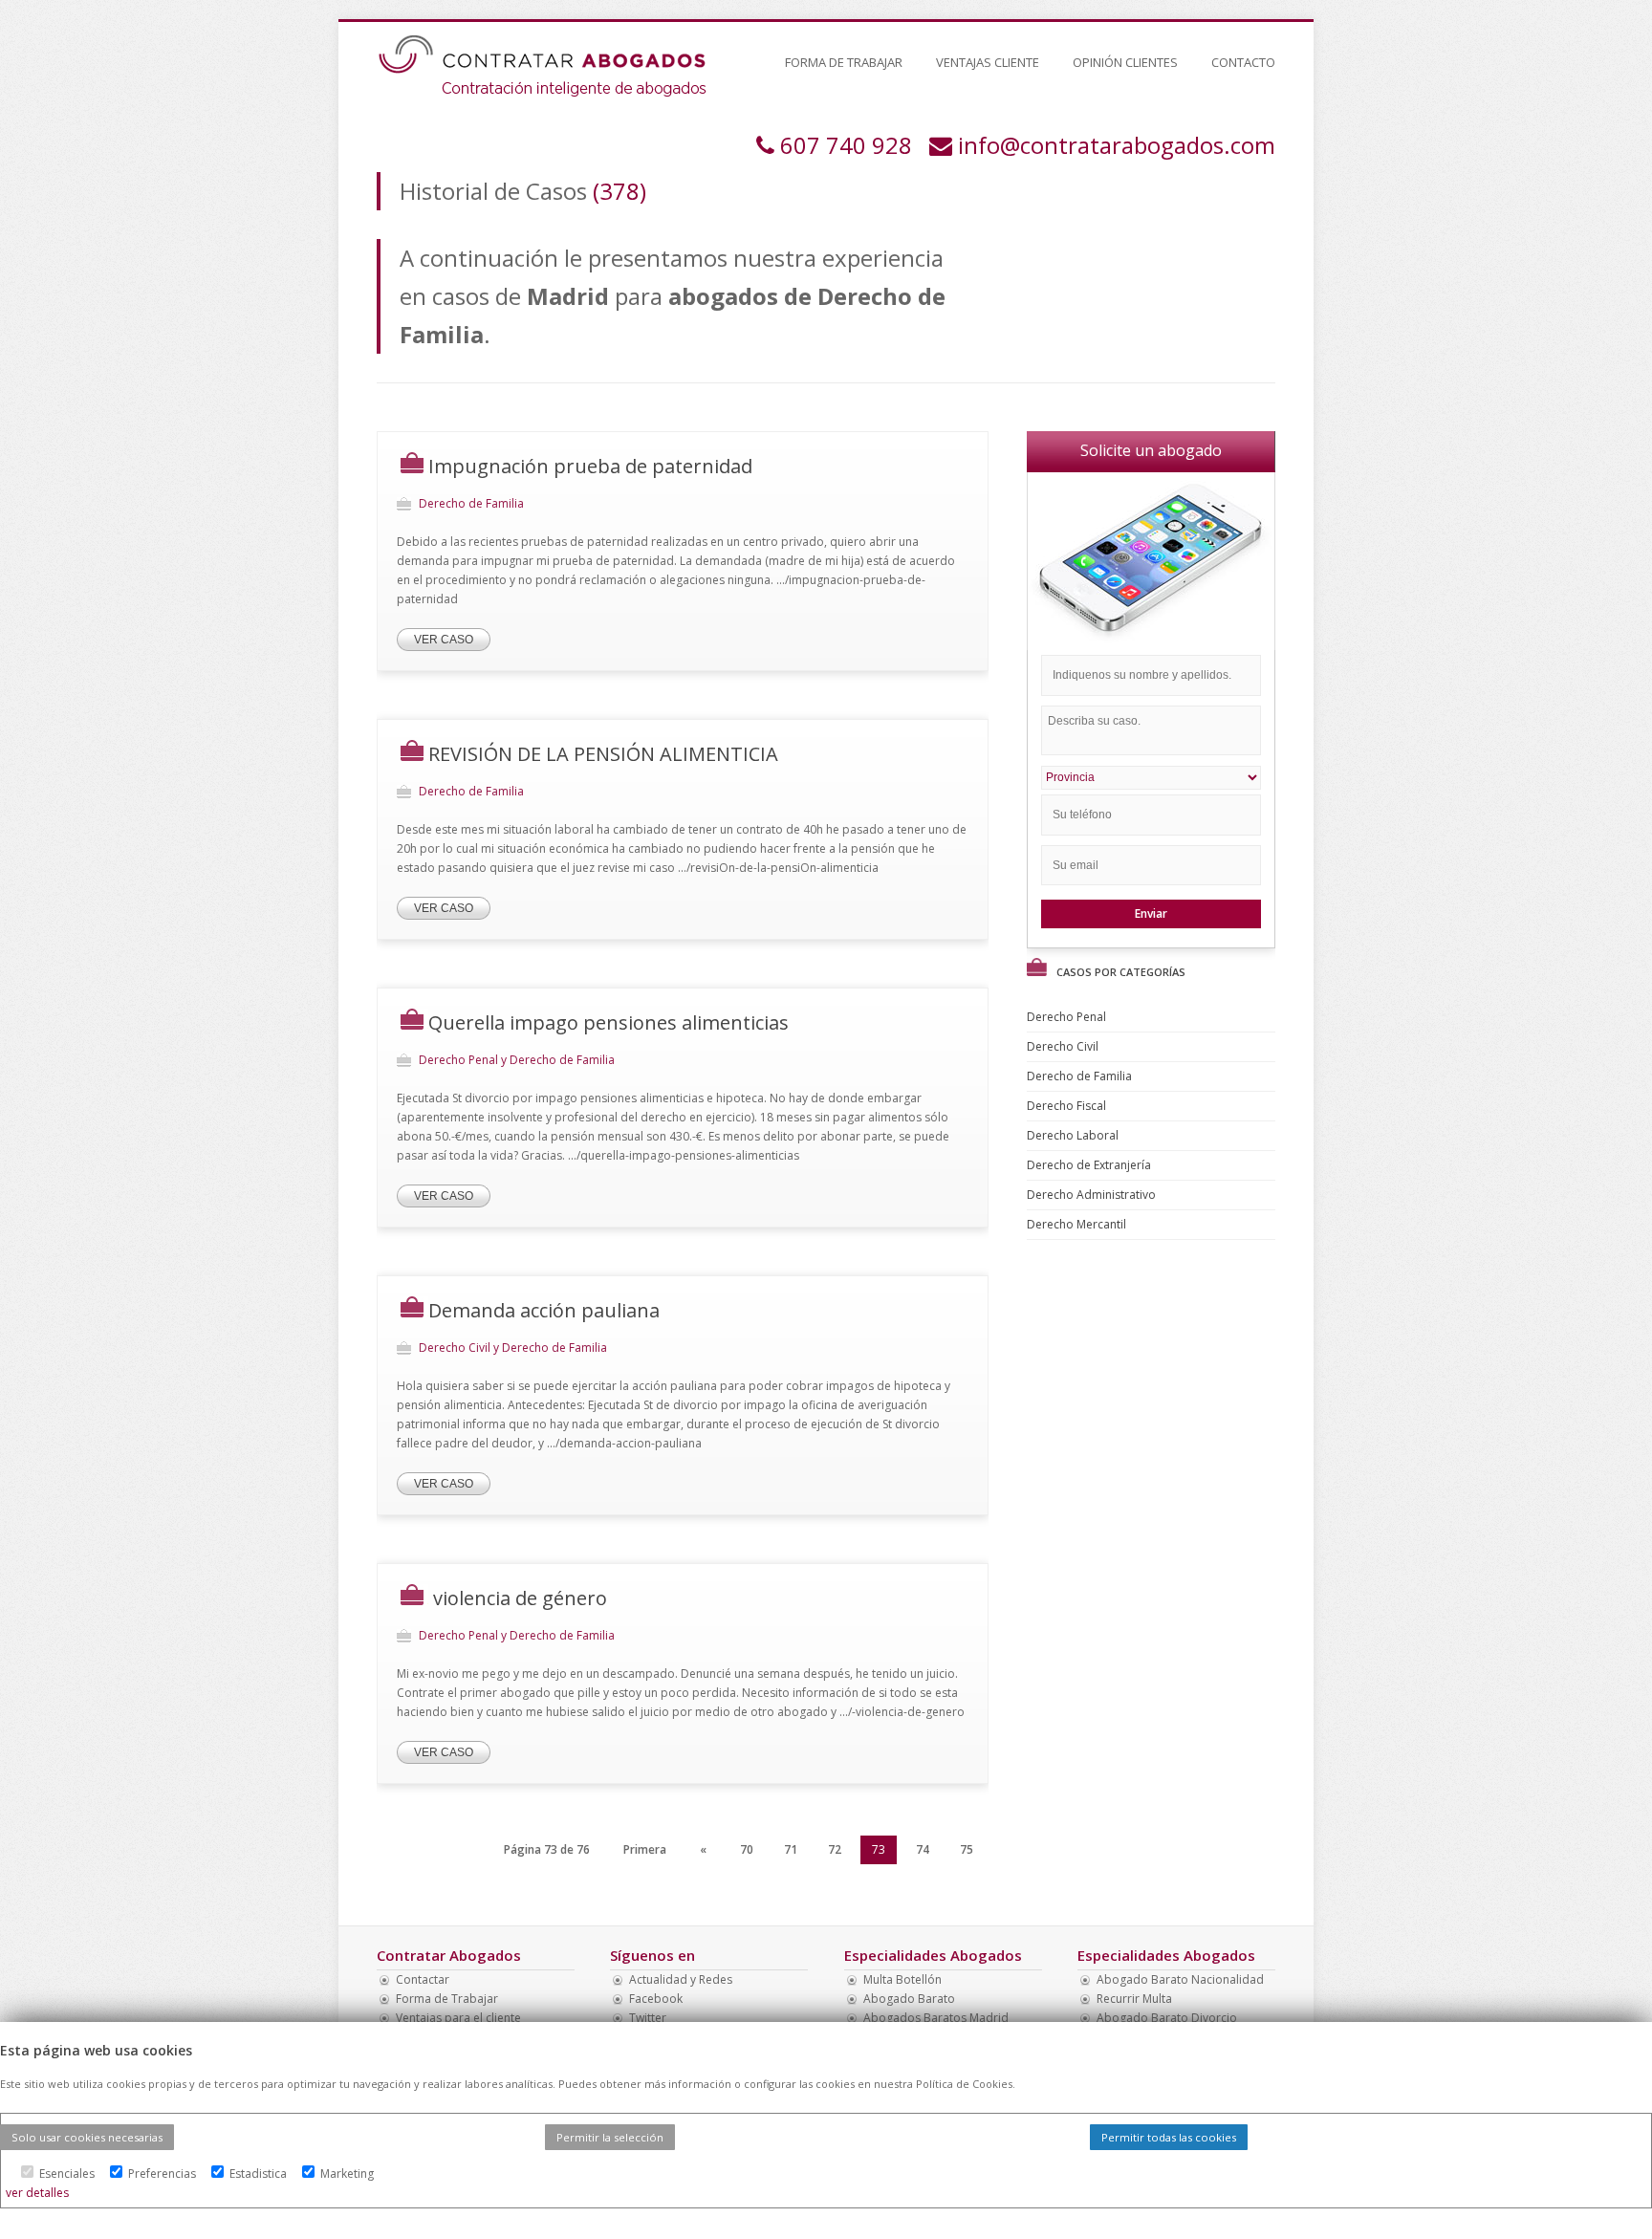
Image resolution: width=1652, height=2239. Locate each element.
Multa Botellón (902, 1979)
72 (835, 1849)
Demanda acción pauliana (544, 1310)
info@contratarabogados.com (1117, 145)
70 (747, 1849)
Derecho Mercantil (1078, 1224)
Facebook (656, 1999)
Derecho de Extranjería (1090, 1165)
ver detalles (37, 2193)
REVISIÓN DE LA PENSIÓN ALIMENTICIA (603, 754)
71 (791, 1849)
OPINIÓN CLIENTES (1125, 62)
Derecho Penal (1068, 1017)
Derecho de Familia (1081, 1076)
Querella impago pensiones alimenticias (609, 1022)
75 (967, 1849)
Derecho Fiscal (1068, 1106)
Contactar (423, 1979)
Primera (645, 1849)
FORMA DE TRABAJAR (844, 62)
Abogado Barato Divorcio (1167, 2018)
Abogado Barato (909, 1999)
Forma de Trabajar (447, 1999)
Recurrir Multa (1134, 1999)
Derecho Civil (1064, 1046)
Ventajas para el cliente (458, 2018)
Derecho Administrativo (1093, 1195)
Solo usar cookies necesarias (87, 2137)
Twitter (648, 2018)
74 (923, 1849)
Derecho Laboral (1074, 1135)
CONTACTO (1243, 62)
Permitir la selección (610, 2137)
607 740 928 (846, 145)
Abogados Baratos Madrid (936, 2018)
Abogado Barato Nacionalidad (1180, 1979)
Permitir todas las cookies (1169, 2137)
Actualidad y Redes (681, 1979)
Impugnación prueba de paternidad (590, 466)
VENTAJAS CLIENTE (988, 62)
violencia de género (518, 1598)
